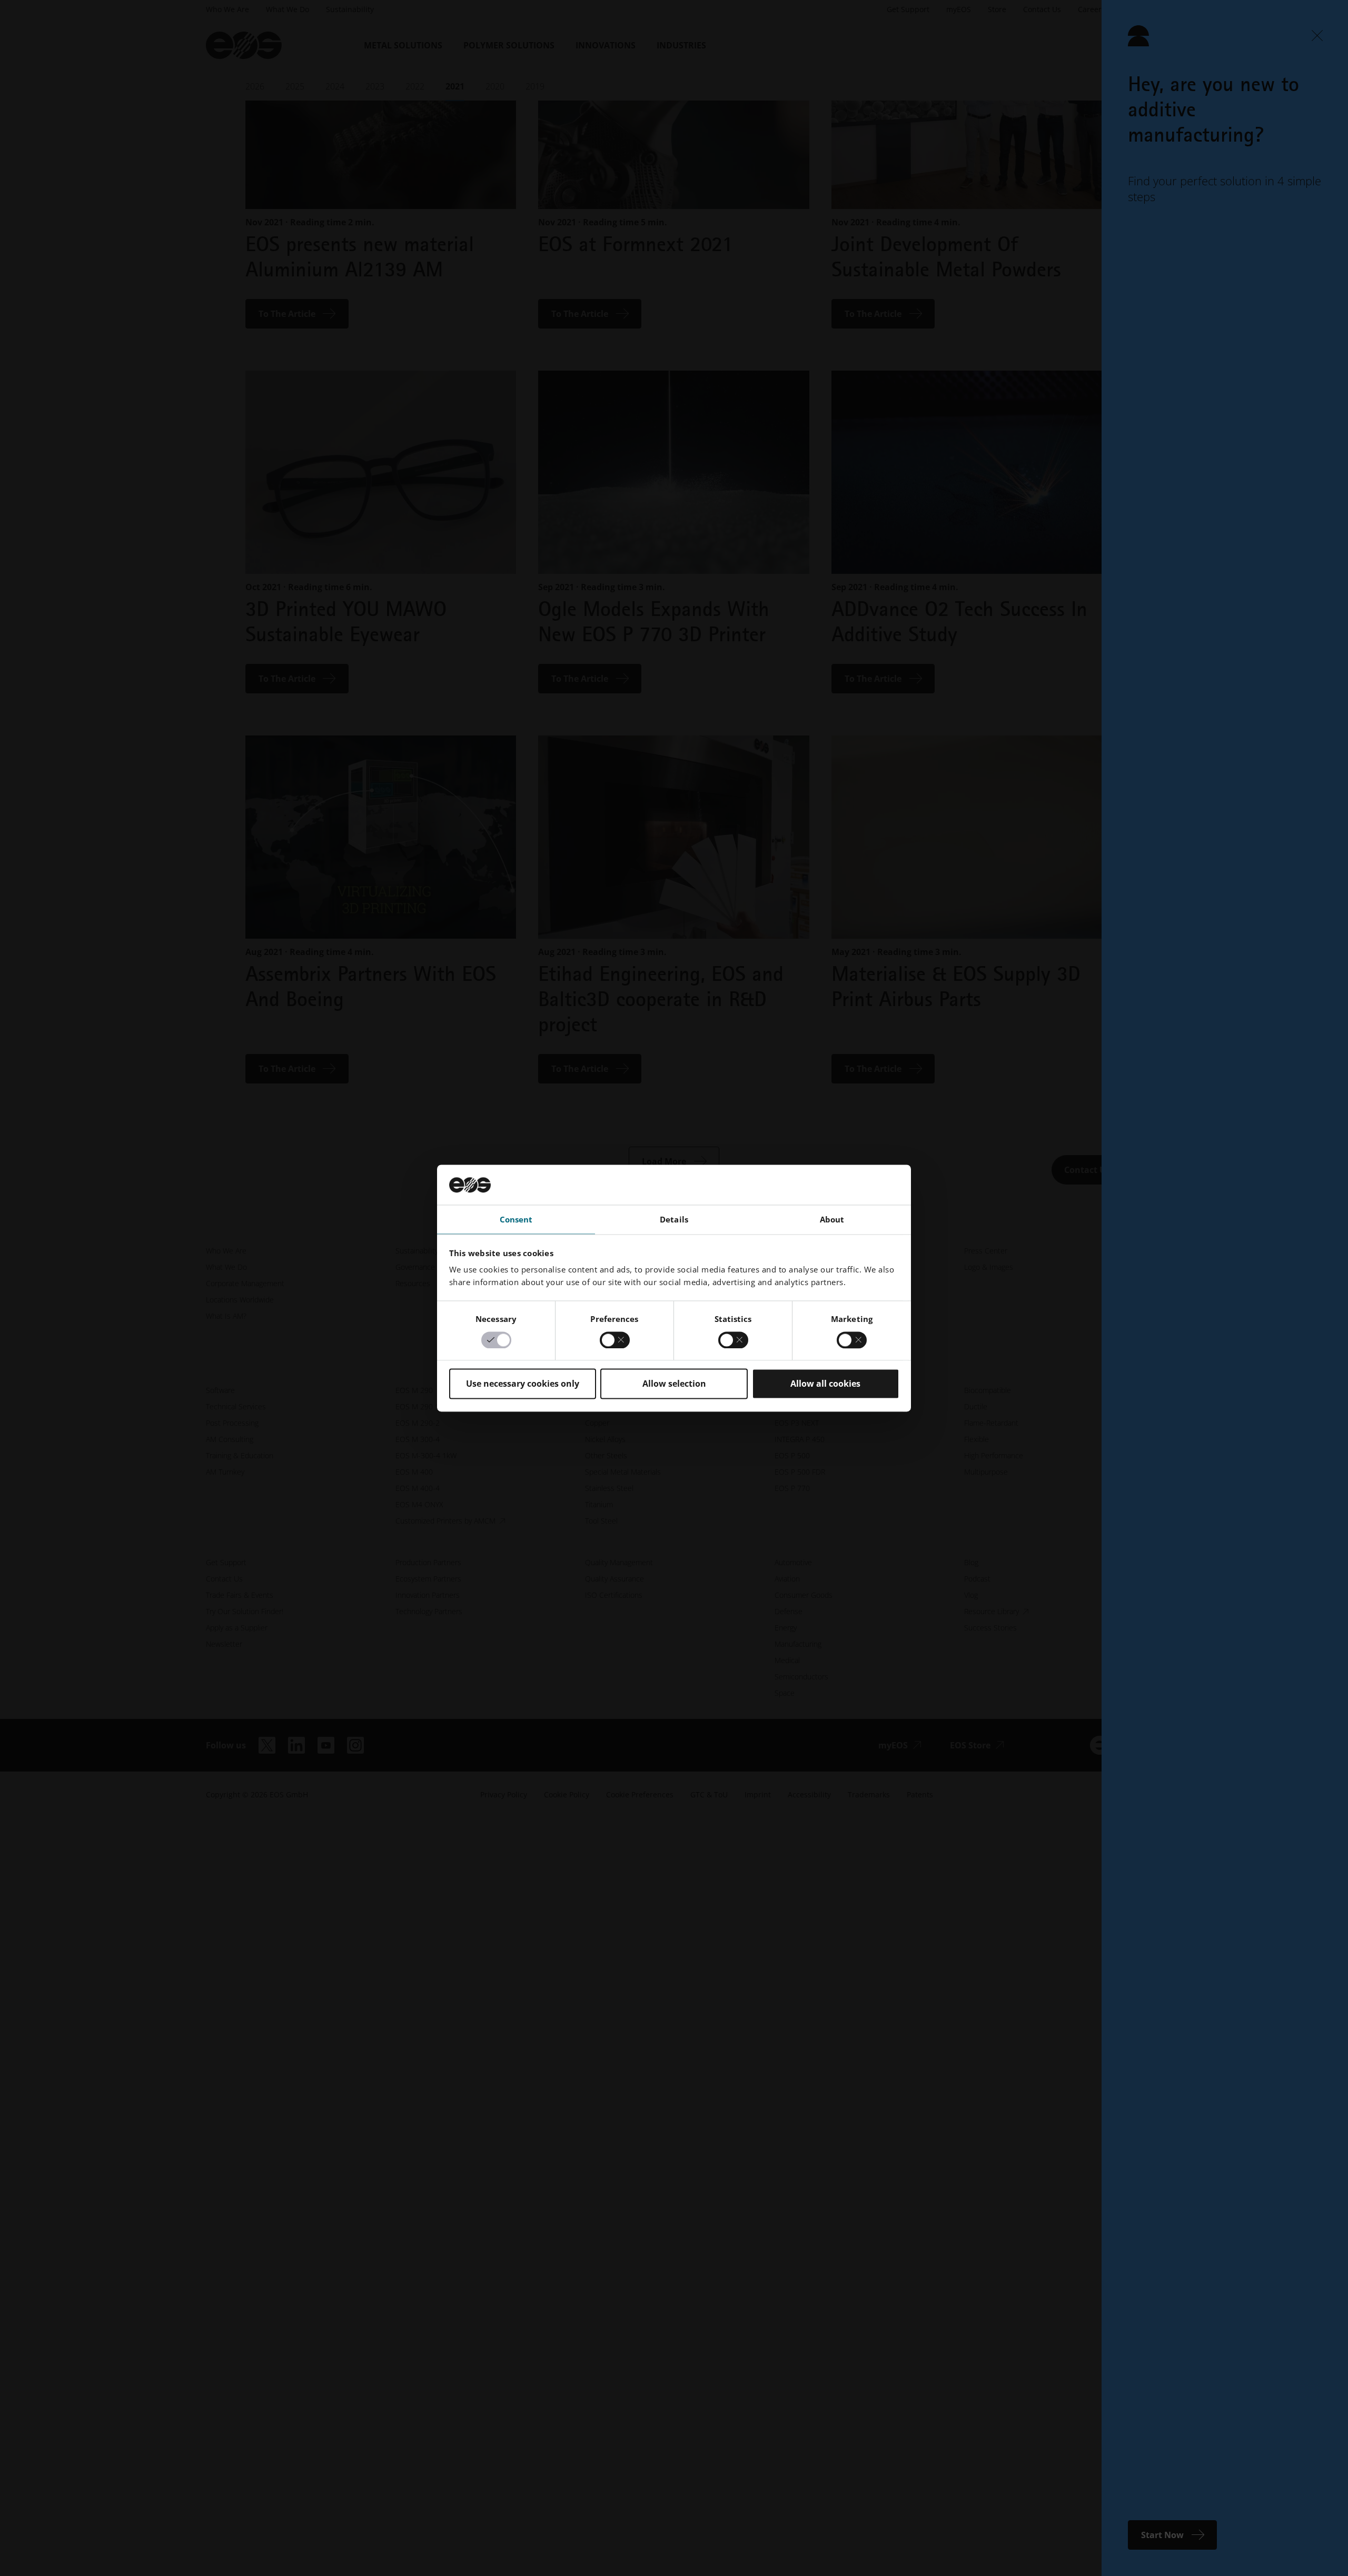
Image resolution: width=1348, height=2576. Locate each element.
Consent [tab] (516, 1220)
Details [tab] (674, 1220)
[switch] (615, 1340)
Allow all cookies (825, 1384)
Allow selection (674, 1384)
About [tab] (832, 1220)
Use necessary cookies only (523, 1384)
